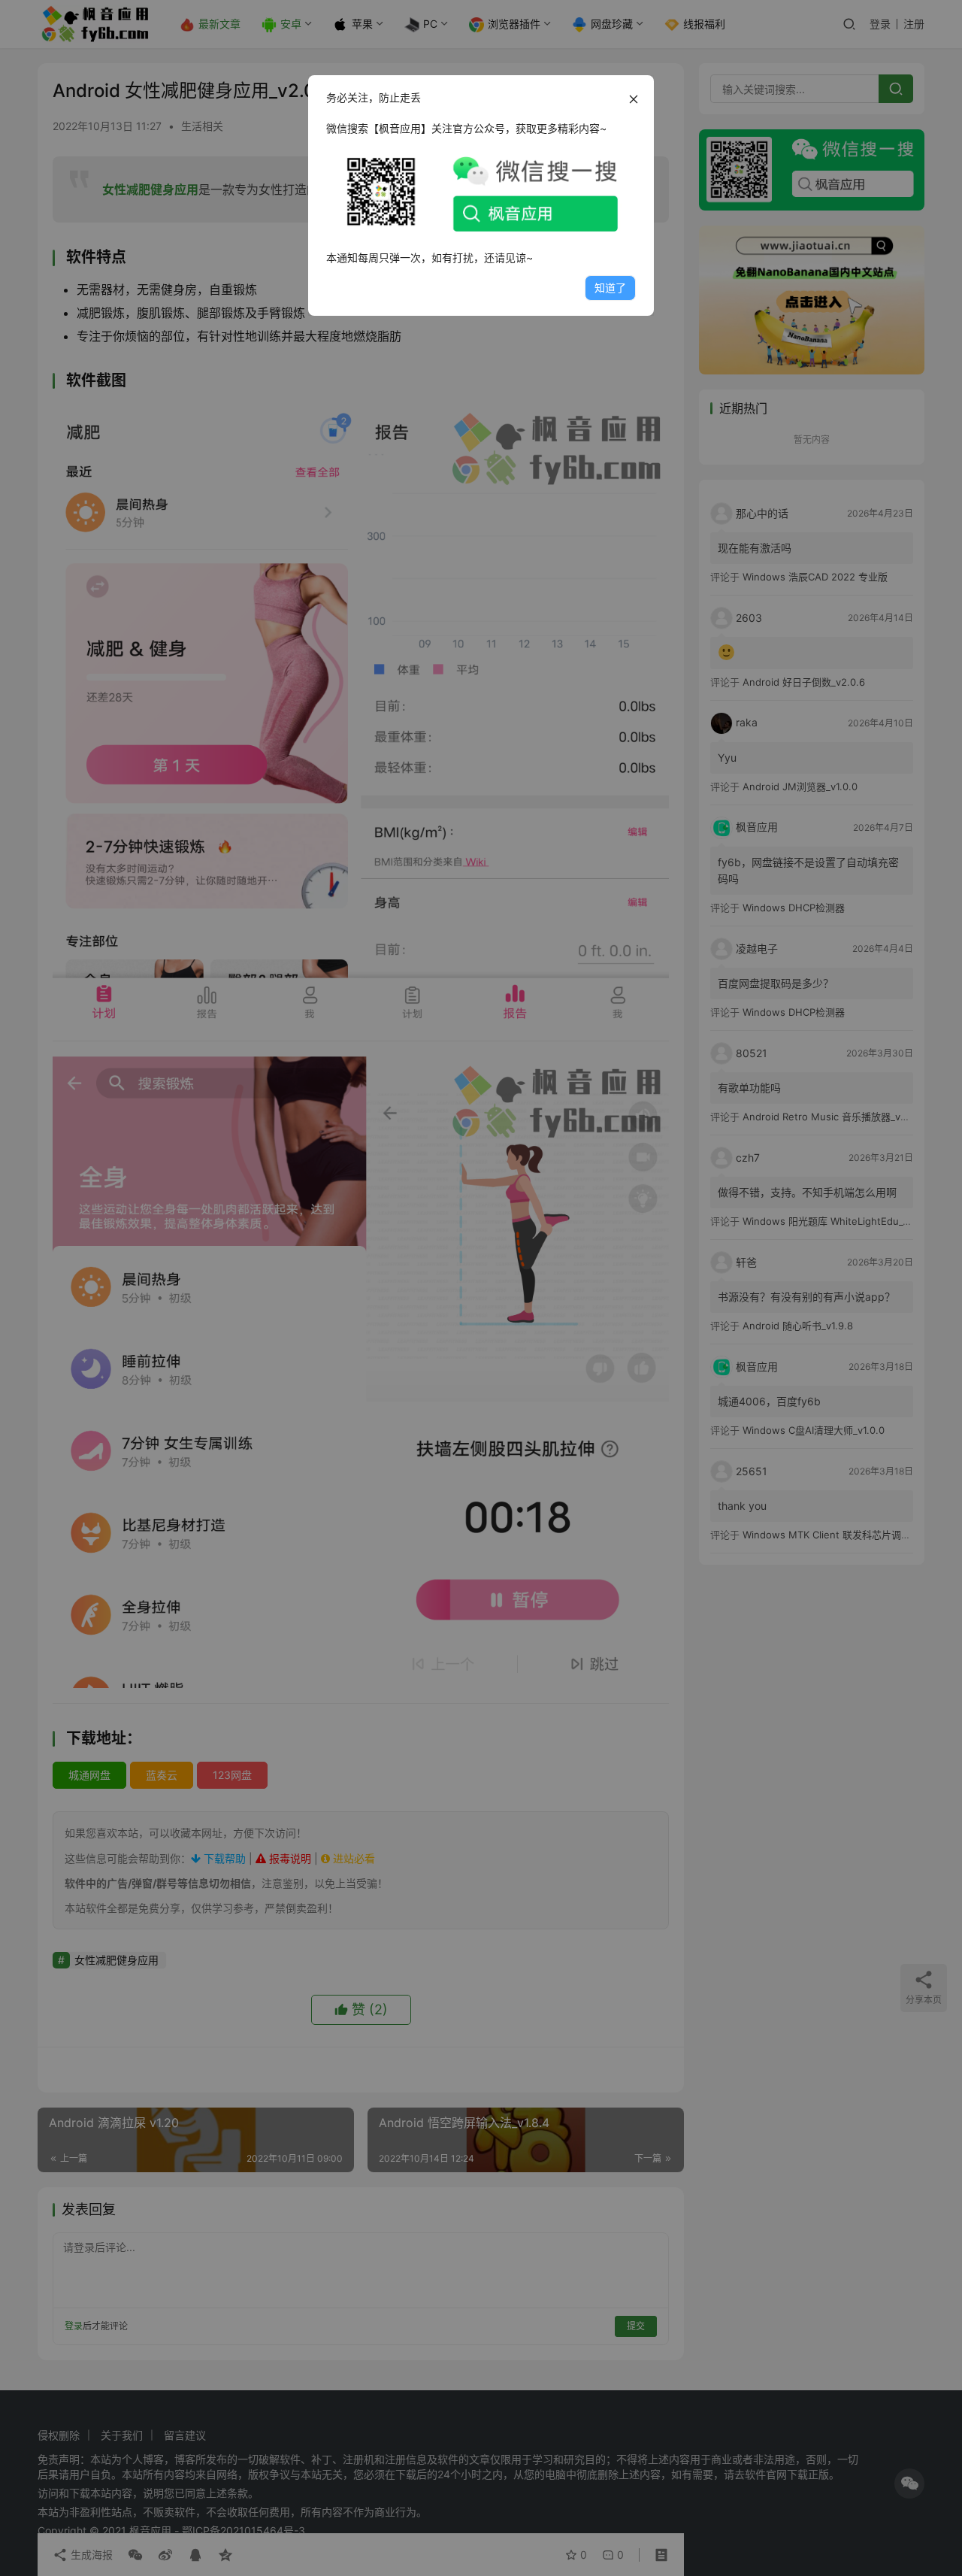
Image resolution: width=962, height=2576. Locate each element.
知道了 (610, 288)
